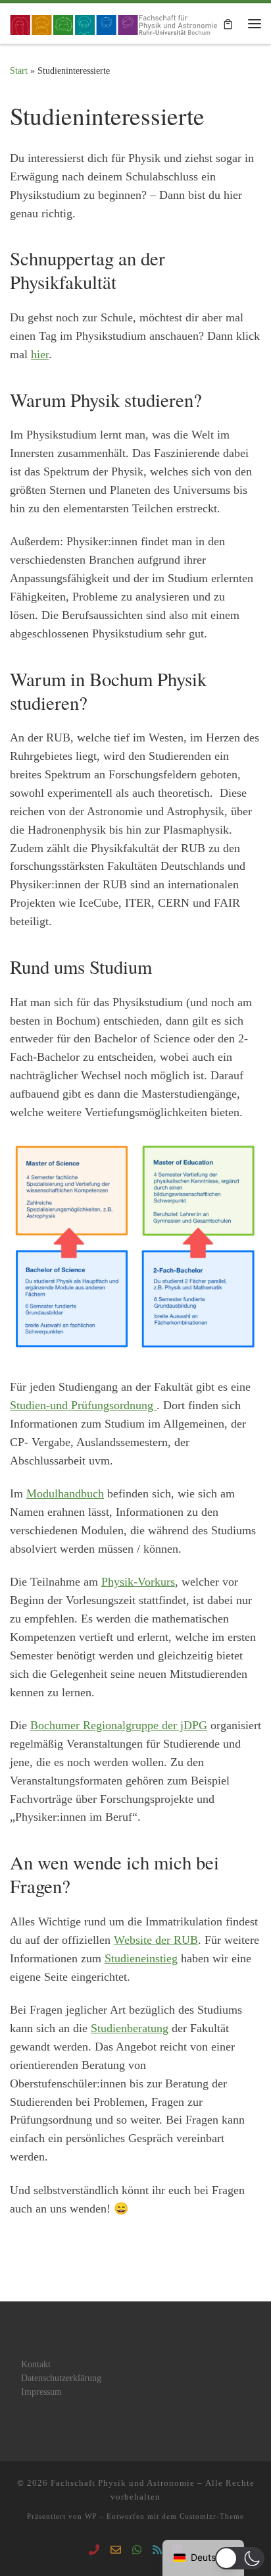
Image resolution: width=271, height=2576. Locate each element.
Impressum (41, 2392)
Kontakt (36, 2364)
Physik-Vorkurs (138, 1582)
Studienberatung (130, 2028)
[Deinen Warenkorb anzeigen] (228, 23)
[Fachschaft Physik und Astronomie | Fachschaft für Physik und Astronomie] (115, 22)
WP (91, 2516)
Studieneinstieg (141, 1958)
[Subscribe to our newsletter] (157, 2551)
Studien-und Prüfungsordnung (83, 1405)
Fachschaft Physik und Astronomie (123, 2483)
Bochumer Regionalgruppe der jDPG (119, 1725)
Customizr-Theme (212, 2516)
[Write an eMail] (116, 2551)
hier (40, 354)
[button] (240, 2558)
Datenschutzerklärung (61, 2378)
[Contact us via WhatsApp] (137, 2551)
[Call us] (94, 2551)
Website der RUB (156, 1940)
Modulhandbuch (65, 1493)
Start (19, 70)
